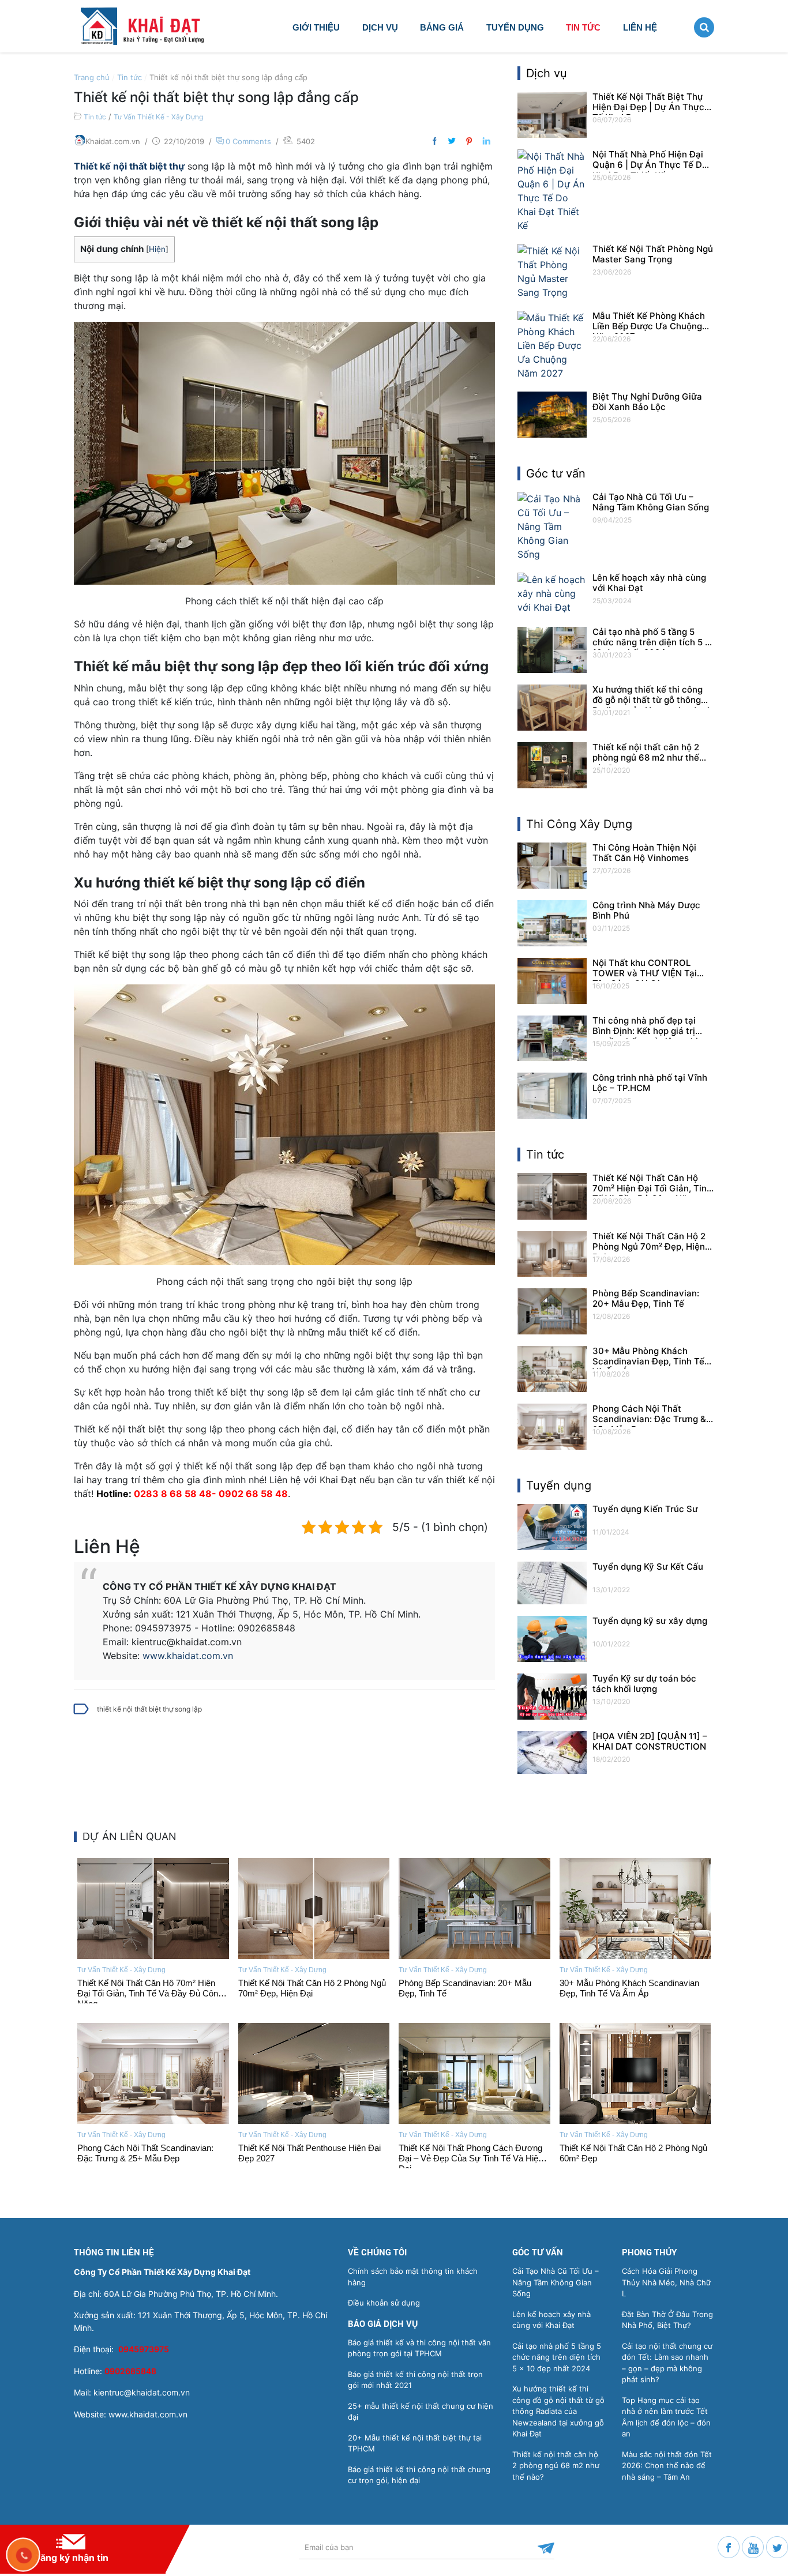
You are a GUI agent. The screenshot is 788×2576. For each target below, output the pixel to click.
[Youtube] (754, 2546)
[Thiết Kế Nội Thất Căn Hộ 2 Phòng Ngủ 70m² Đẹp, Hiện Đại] (314, 1909)
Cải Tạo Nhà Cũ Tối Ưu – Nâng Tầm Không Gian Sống (556, 2282)
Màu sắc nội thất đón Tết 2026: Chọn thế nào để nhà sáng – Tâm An (667, 2466)
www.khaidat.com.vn (188, 1656)
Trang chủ (92, 77)
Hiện (157, 249)
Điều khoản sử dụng (384, 2303)
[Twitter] (777, 2546)
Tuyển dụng (515, 27)
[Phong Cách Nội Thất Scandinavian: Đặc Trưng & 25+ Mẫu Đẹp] (153, 2073)
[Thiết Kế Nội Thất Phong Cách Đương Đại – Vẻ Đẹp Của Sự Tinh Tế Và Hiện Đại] (474, 2073)
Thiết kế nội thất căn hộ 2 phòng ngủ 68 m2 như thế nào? (556, 2466)
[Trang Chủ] (153, 25)
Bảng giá (442, 27)
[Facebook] (730, 2546)
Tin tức (130, 77)
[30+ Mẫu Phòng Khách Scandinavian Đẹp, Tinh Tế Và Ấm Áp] (635, 1909)
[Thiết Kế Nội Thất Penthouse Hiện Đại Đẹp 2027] (314, 2073)
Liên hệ (640, 27)
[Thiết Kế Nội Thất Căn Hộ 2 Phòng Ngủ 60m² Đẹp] (635, 2073)
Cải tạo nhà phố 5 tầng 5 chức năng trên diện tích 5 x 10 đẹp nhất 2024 (557, 2357)
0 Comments (248, 141)
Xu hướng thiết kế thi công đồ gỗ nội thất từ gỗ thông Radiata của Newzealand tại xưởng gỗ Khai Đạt (558, 2411)
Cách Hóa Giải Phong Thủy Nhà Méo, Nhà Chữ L (666, 2282)
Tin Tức (583, 27)
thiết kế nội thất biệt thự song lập (149, 1709)
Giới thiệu (316, 27)
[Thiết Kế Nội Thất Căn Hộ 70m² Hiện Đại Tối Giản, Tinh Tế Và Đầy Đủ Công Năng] (153, 1909)
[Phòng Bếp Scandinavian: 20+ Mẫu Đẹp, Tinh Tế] (474, 1909)
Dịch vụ (380, 27)
